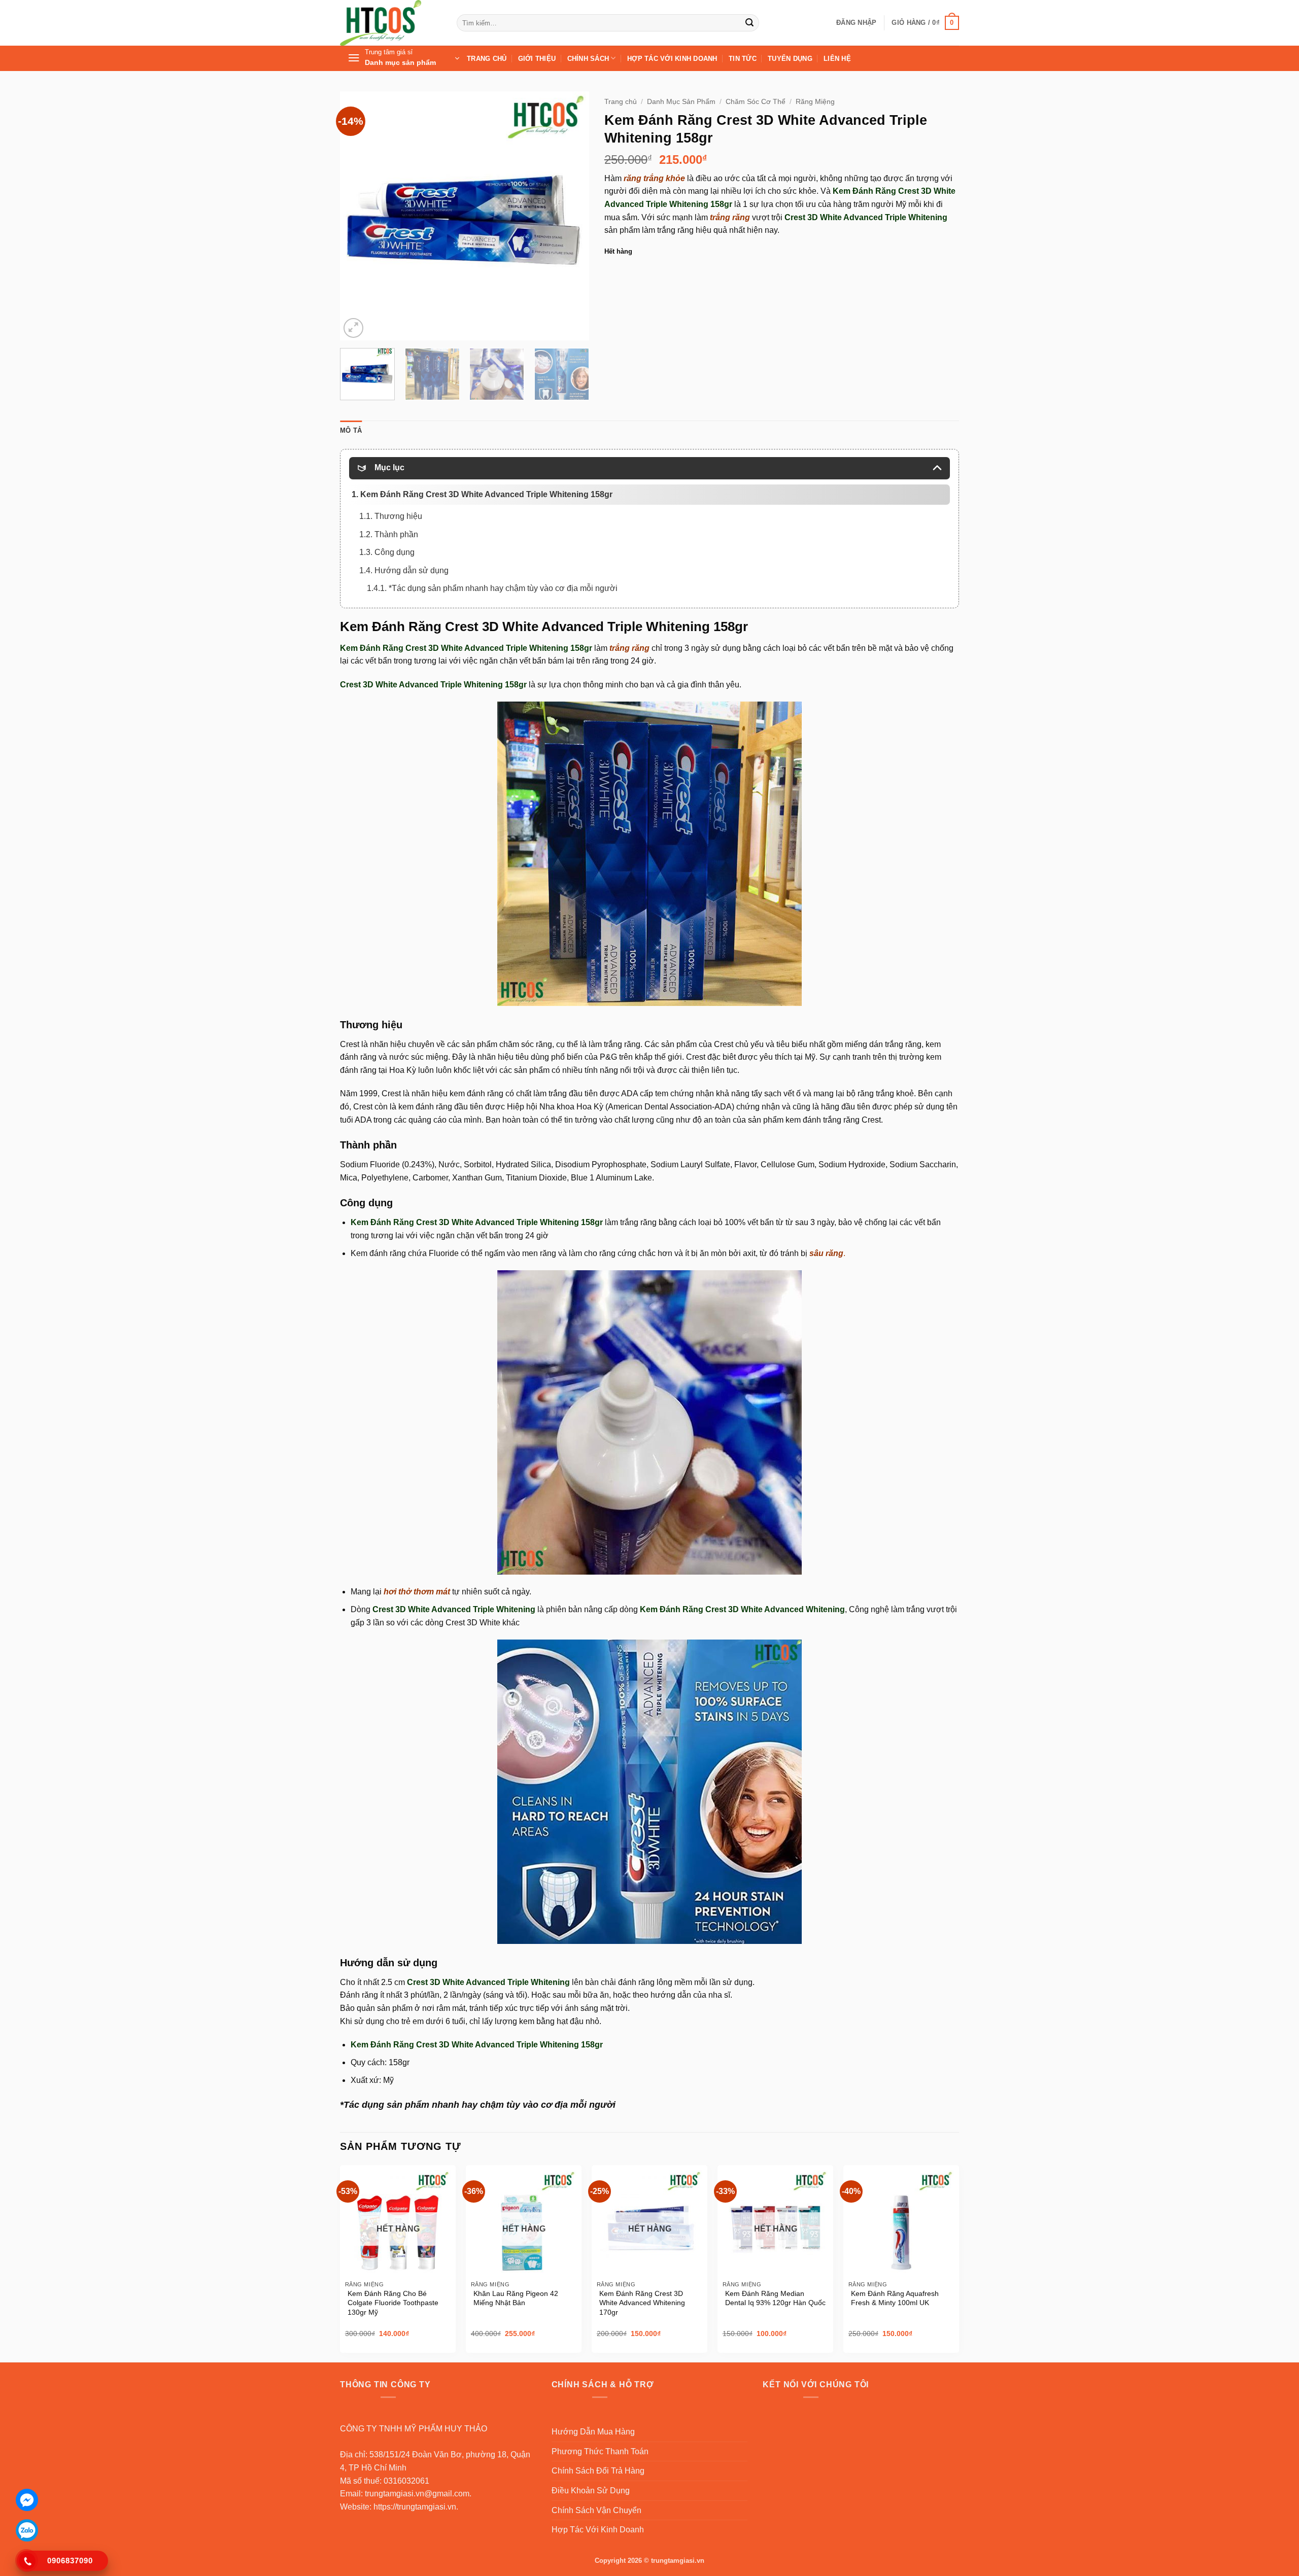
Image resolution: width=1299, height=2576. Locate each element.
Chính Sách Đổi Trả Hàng (598, 2471)
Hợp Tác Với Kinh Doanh (672, 59)
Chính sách (588, 59)
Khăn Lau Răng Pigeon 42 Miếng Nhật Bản (516, 2298)
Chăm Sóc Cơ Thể (756, 102)
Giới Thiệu (537, 59)
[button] (856, 23)
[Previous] (358, 216)
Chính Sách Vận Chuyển (596, 2510)
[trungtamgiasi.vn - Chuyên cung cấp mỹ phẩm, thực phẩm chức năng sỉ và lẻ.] (391, 23)
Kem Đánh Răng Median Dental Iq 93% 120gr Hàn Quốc (775, 2298)
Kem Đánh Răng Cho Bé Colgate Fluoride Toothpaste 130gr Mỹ (393, 2303)
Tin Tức (743, 59)
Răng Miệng (815, 102)
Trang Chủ (487, 59)
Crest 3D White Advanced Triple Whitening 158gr (433, 685)
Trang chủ (621, 102)
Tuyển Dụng (790, 59)
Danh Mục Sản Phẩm (681, 102)
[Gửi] (749, 23)
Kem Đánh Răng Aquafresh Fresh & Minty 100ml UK (895, 2298)
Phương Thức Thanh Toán (600, 2451)
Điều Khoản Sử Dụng (591, 2491)
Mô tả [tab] (351, 430)
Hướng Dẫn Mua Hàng (593, 2432)
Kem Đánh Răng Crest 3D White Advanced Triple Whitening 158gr (477, 1222)
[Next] (571, 216)
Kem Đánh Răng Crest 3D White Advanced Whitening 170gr (642, 2303)
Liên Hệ (837, 59)
